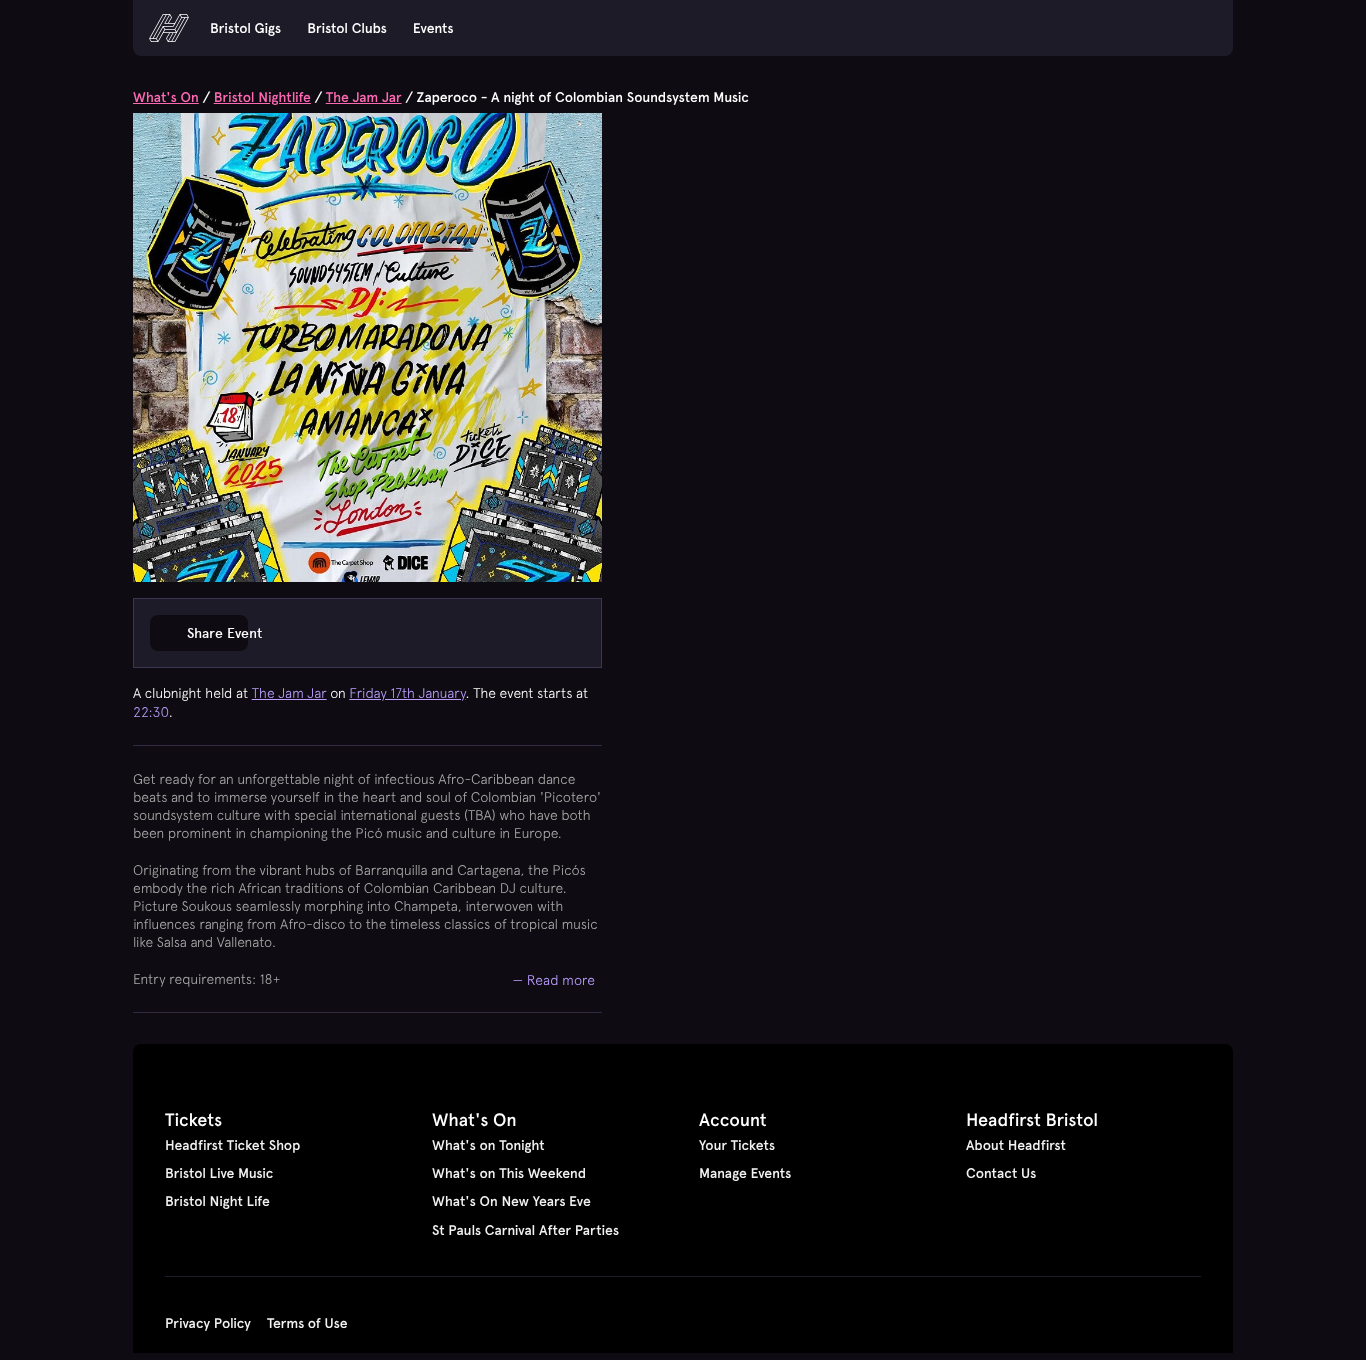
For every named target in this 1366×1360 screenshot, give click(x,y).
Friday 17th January (407, 693)
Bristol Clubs (347, 28)
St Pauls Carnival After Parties (525, 1230)
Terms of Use (307, 1323)
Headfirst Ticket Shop (232, 1145)
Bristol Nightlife (262, 97)
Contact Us (1001, 1173)
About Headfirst (1016, 1145)
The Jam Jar (364, 97)
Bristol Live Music (219, 1173)
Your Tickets (737, 1145)
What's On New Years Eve (511, 1201)
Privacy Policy (208, 1323)
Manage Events (745, 1173)
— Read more (554, 979)
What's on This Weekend (509, 1173)
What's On (166, 97)
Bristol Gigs (245, 28)
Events (433, 28)
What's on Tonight (488, 1145)
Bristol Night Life (217, 1201)
